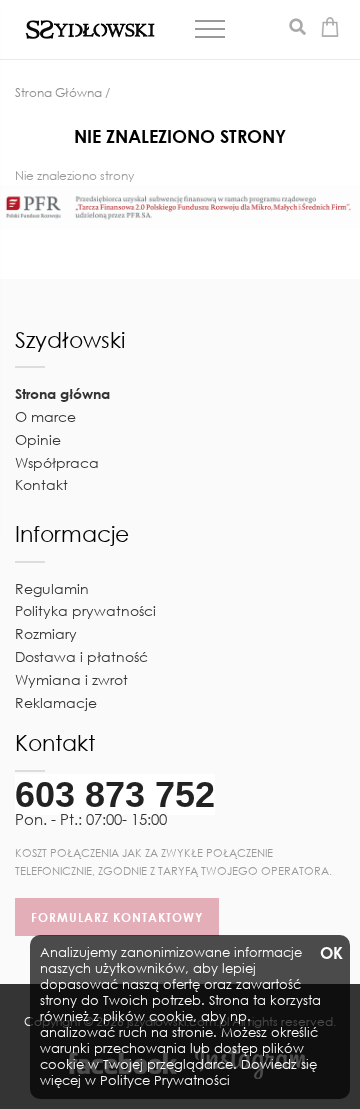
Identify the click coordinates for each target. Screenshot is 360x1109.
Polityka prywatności (85, 610)
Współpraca (57, 462)
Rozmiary (46, 633)
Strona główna (62, 393)
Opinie (38, 439)
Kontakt (41, 484)
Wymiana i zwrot (71, 679)
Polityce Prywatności (165, 1080)
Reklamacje (56, 702)
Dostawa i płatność (81, 656)
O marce (45, 416)
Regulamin (52, 588)
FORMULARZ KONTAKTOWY (117, 917)
